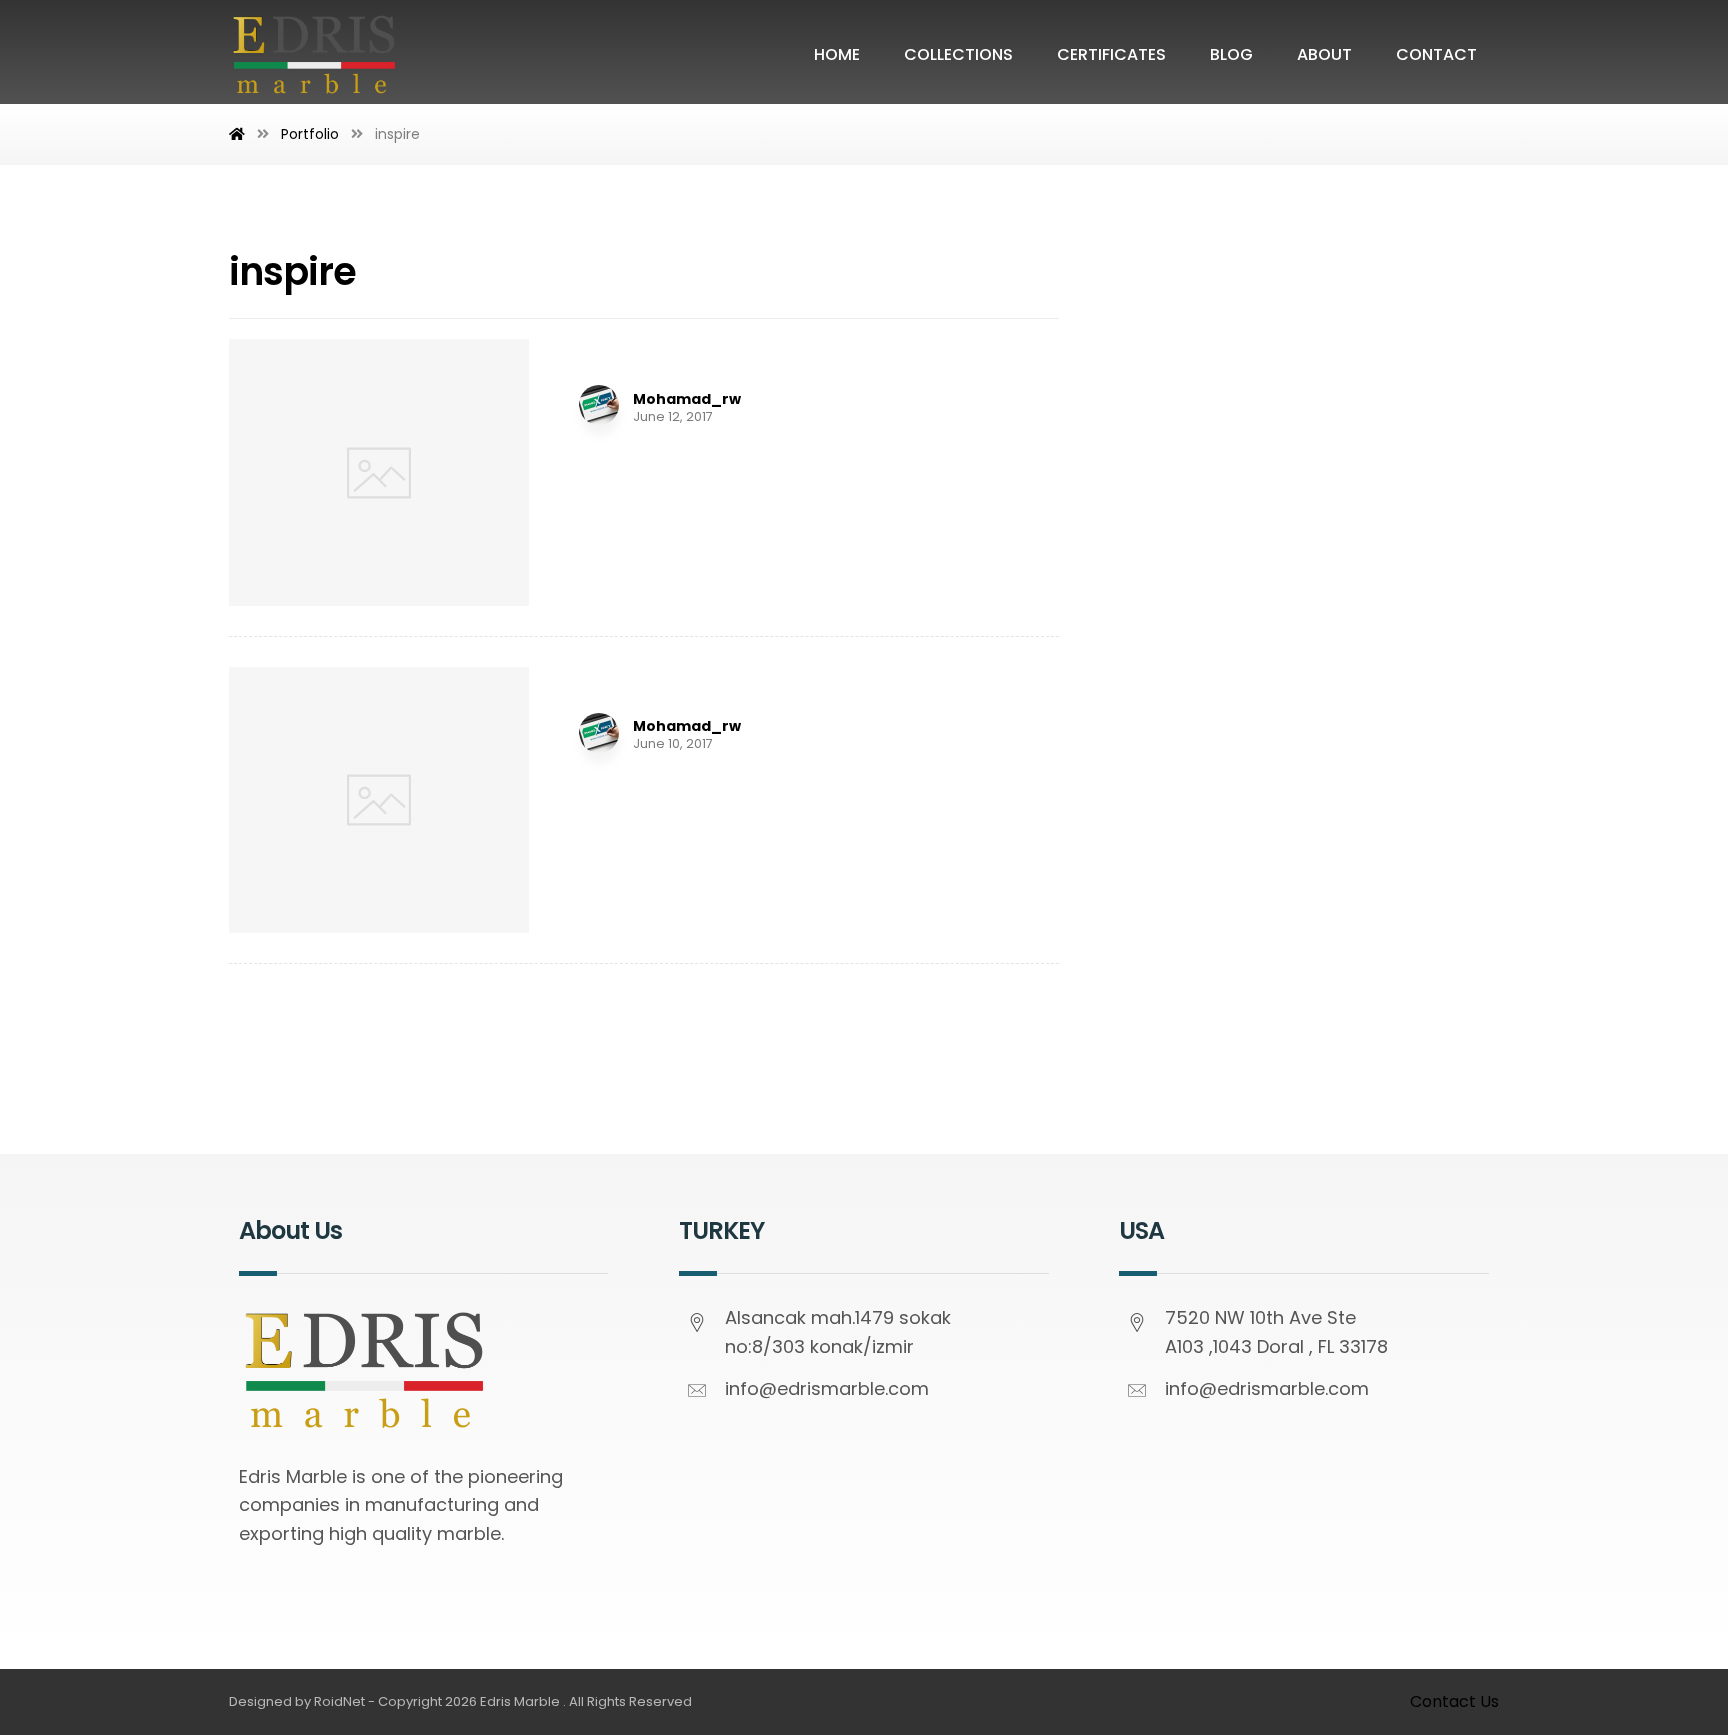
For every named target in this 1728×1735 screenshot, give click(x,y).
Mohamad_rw (687, 399)
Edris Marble (520, 1701)
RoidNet (339, 1701)
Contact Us (1454, 1701)
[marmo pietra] (314, 53)
